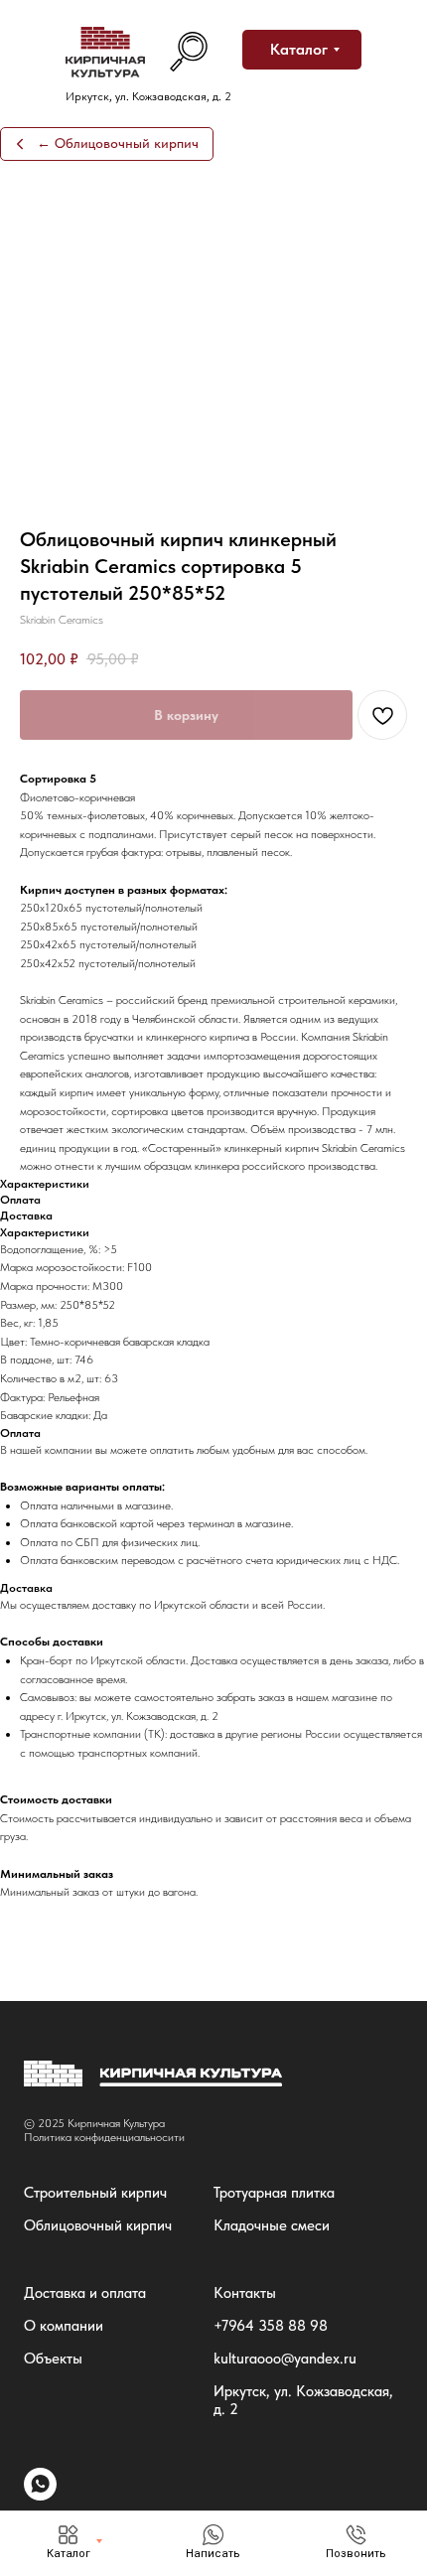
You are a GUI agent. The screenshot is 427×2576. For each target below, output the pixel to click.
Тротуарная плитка (274, 2193)
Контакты (245, 2293)
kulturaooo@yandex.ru (285, 2359)
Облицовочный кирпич (98, 2225)
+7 (221, 2326)
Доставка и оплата (85, 2293)
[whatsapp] (40, 2495)
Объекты (53, 2359)
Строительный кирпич (95, 2193)
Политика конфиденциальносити (104, 2137)
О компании (64, 2326)
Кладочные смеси (272, 2225)
